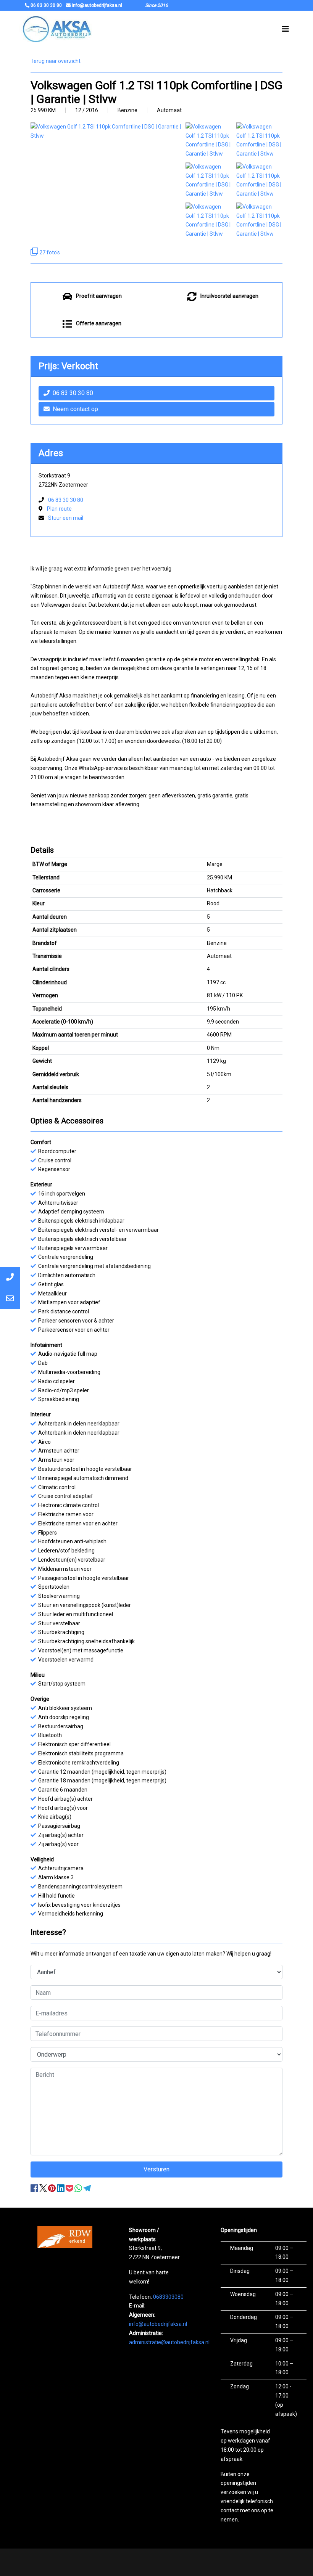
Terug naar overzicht (56, 61)
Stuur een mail (66, 518)
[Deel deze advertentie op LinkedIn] (61, 2188)
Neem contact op (75, 409)
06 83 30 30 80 (73, 393)
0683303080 (168, 2297)
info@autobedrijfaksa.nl (158, 2324)
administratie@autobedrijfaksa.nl (169, 2342)
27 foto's (49, 252)
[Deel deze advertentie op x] (43, 2188)
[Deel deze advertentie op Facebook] (35, 2188)
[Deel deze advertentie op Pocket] (70, 2188)
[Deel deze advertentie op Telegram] (87, 2188)
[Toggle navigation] (286, 29)
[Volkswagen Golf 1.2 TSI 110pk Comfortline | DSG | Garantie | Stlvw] (209, 140)
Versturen (156, 2169)
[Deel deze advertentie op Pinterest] (52, 2188)
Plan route (59, 509)
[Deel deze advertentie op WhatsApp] (79, 2188)
